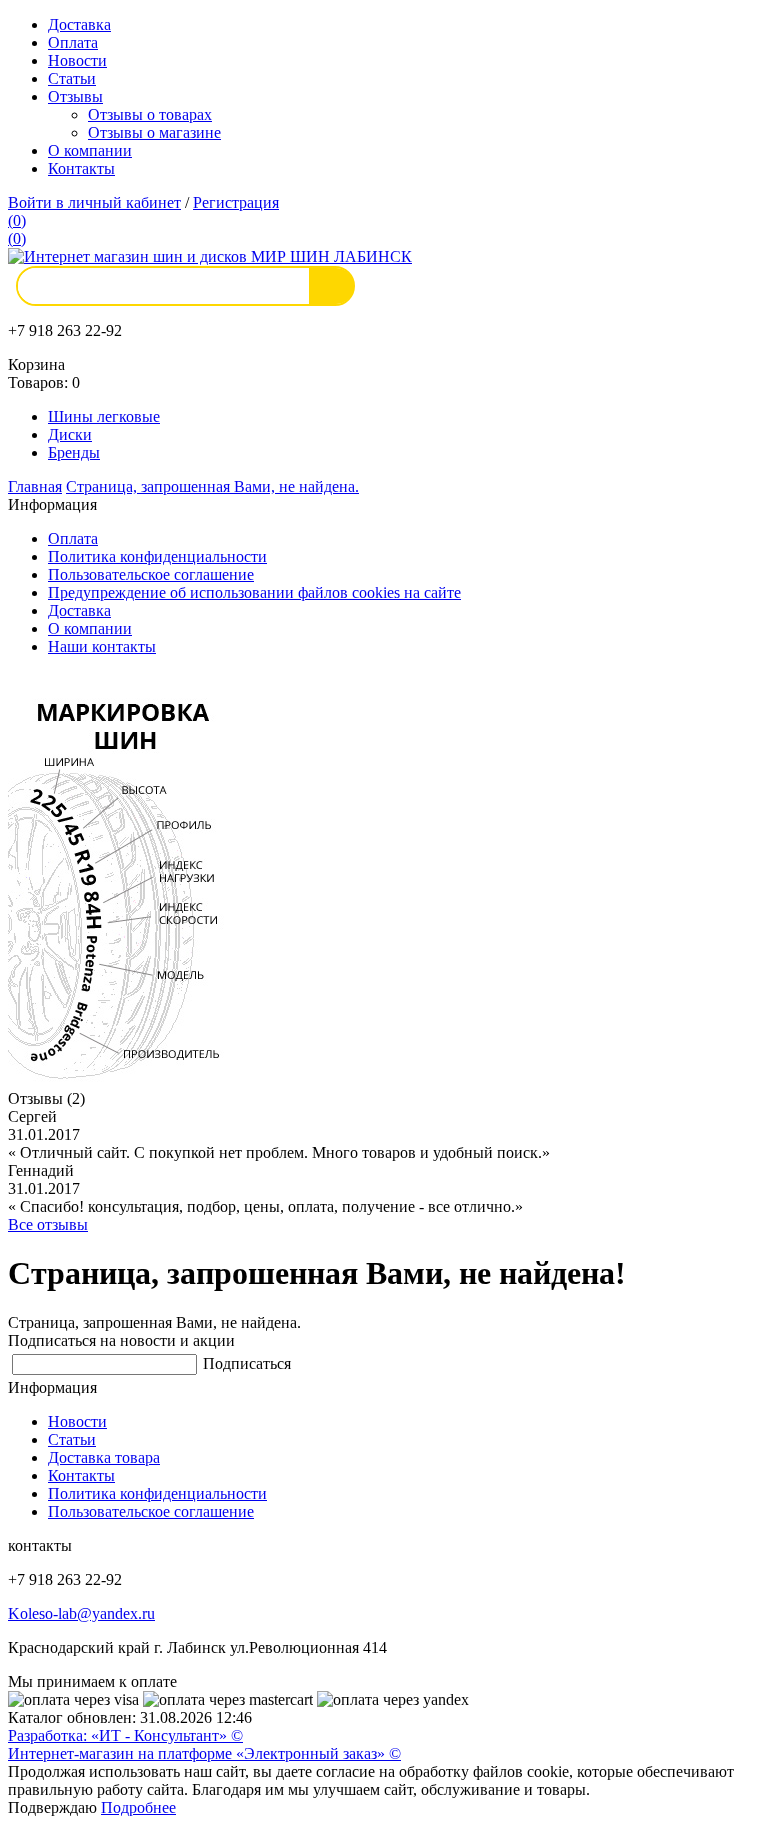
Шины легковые (104, 416)
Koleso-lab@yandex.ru (81, 1613)
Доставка (79, 24)
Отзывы (75, 96)
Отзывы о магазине (154, 132)
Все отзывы (48, 1224)
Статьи (72, 78)
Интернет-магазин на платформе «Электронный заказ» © (204, 1753)
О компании (90, 150)
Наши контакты (102, 646)
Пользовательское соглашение (151, 574)
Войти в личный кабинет (94, 202)
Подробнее (138, 1807)
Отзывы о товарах (150, 114)
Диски (70, 434)
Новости (77, 60)
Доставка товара (104, 1457)
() (17, 220)
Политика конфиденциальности (157, 556)
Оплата (73, 42)
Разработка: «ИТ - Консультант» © (125, 1735)
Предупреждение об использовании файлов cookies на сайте (254, 592)
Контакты (81, 168)
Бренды (74, 452)
